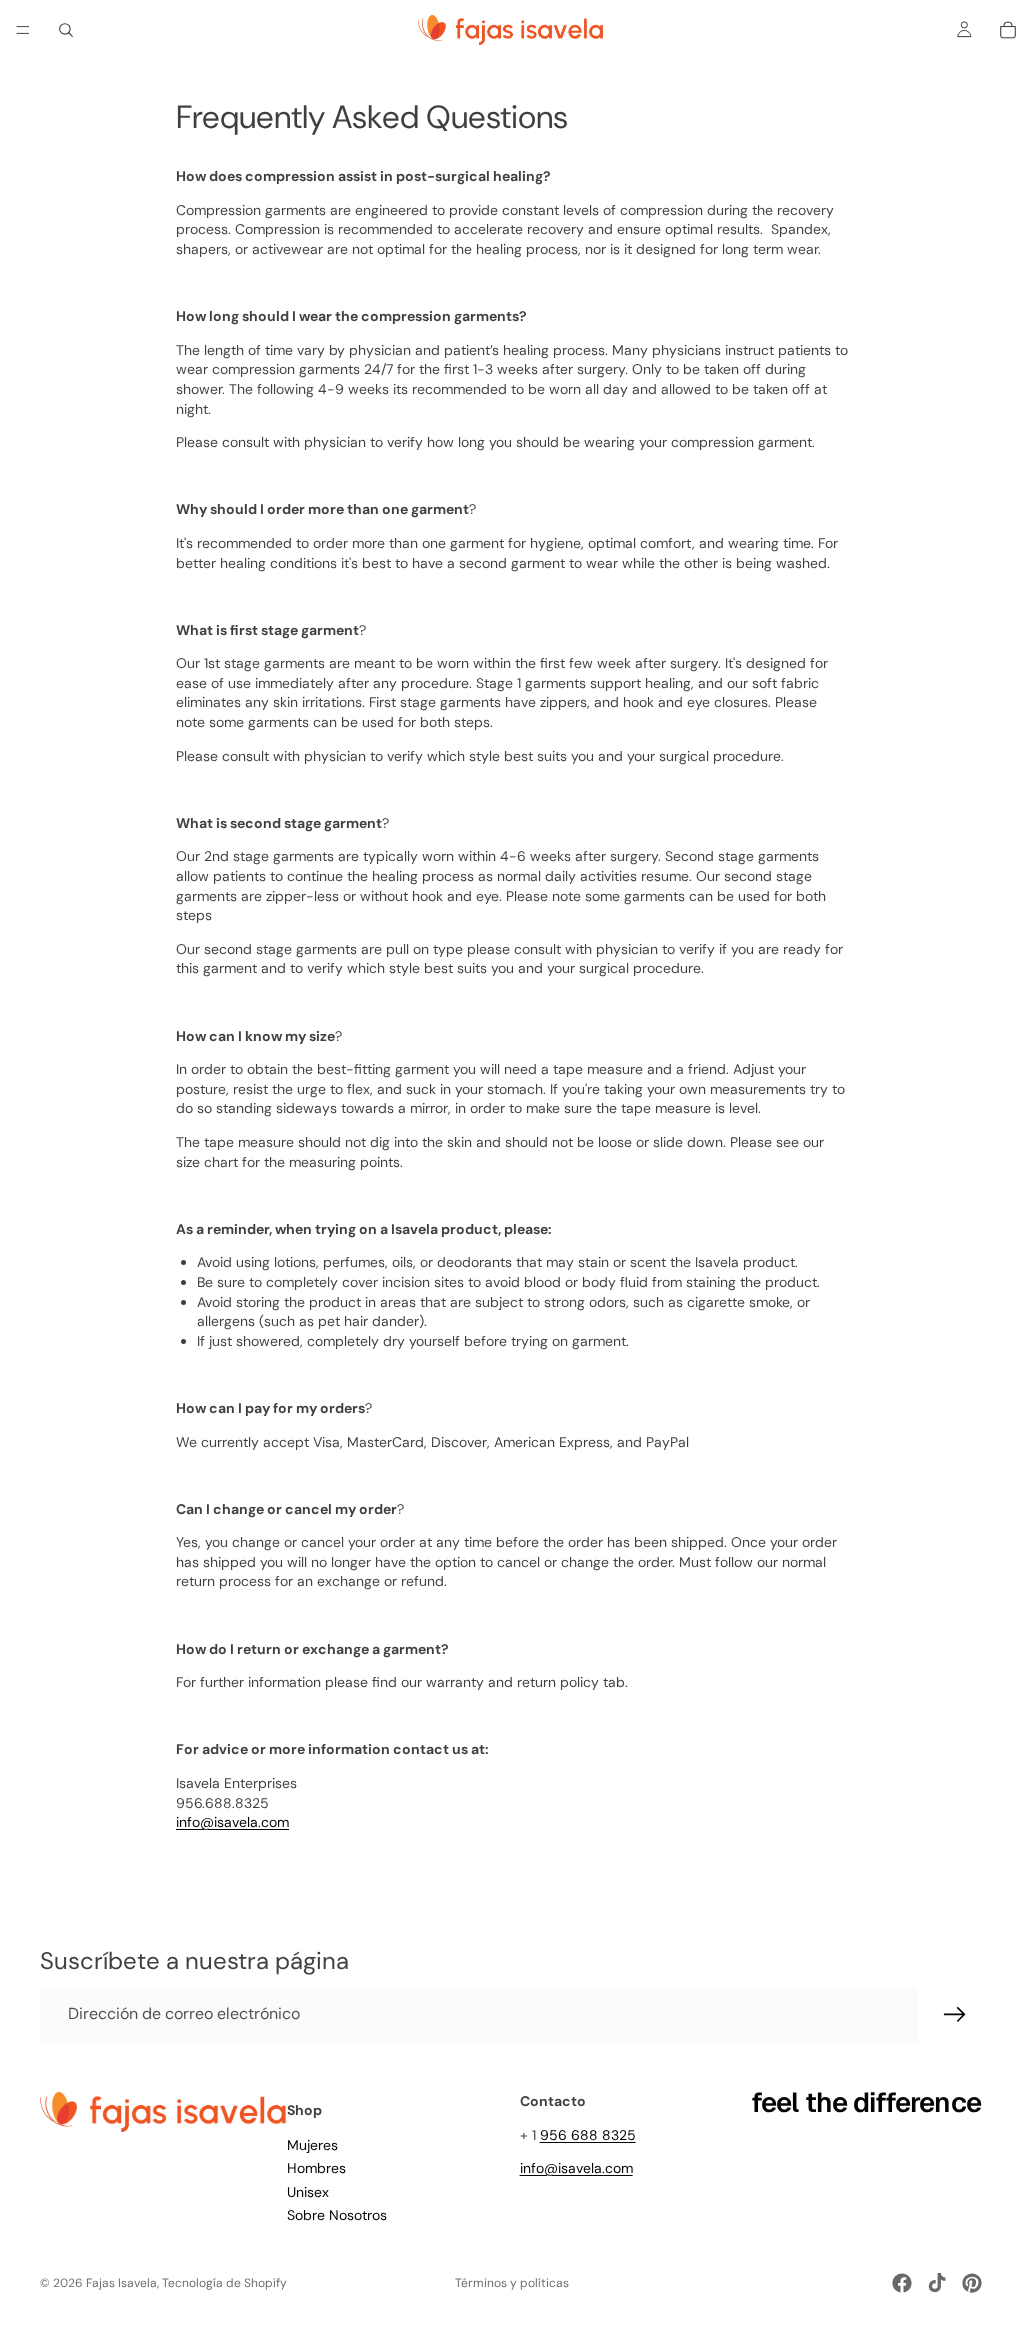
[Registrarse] (955, 2015)
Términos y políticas (512, 2283)
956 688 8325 (588, 2134)
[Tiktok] (937, 2283)
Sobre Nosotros (337, 2215)
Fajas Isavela (121, 2283)
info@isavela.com (576, 2168)
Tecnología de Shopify (224, 2283)
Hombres (316, 2168)
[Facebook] (902, 2283)
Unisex (308, 2191)
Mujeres (312, 2144)
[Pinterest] (972, 2283)
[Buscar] (66, 30)
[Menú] (23, 30)
